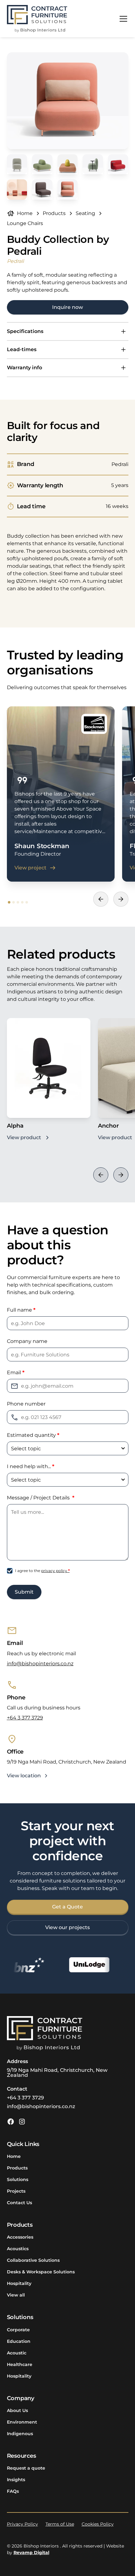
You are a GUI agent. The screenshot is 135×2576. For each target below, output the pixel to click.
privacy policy (55, 1571)
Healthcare (20, 2364)
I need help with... (31, 1466)
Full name (21, 1310)
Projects (16, 2191)
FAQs (13, 2491)
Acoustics (18, 2249)
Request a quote (26, 2468)
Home (14, 2156)
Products (17, 2168)
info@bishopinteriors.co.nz (40, 1664)
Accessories (20, 2237)
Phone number (26, 1404)
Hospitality (19, 2283)
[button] (122, 19)
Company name (27, 1341)
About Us (17, 2410)
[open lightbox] (68, 101)
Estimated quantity (33, 1435)
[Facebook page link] (11, 2122)
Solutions (18, 2179)
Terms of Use (60, 2524)
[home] (37, 19)
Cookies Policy (98, 2524)
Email (16, 1373)
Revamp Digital (31, 2553)
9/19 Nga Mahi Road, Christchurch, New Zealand (57, 2073)
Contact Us (19, 2203)
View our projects (67, 1927)
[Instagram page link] (22, 2122)
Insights (16, 2480)
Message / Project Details (41, 1498)
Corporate (18, 2330)
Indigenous (20, 2434)
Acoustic (17, 2353)
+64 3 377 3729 (25, 1718)
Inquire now (67, 307)
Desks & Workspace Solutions (41, 2272)
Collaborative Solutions (33, 2260)
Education (19, 2341)
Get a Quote (67, 1907)
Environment (22, 2422)
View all (16, 2295)
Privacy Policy (22, 2524)
